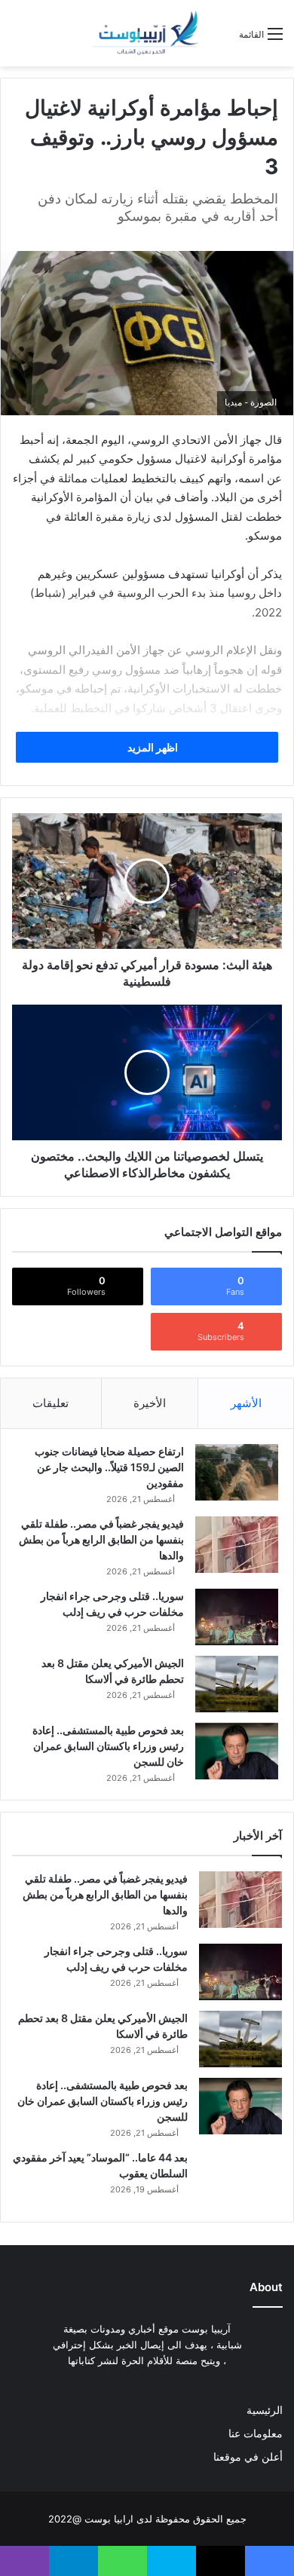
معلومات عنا (256, 2434)
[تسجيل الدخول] (220, 40)
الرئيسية (265, 2410)
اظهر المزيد (152, 747)
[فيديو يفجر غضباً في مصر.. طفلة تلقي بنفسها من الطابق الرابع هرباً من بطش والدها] (237, 1545)
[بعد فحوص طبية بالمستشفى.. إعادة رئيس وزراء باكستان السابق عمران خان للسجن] (237, 1751)
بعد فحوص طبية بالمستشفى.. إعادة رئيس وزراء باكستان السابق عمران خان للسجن (108, 1746)
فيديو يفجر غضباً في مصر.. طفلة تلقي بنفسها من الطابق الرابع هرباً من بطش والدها (101, 1539)
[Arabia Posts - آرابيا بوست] (146, 33)
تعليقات (51, 1403)
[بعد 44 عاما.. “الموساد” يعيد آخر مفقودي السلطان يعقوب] (240, 2178)
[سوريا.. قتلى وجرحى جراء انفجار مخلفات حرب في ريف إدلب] (237, 1617)
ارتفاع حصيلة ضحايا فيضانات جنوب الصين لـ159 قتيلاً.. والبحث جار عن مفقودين (109, 1467)
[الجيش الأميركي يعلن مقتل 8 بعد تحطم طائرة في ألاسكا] (237, 1684)
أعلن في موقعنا (248, 2457)
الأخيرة (150, 1403)
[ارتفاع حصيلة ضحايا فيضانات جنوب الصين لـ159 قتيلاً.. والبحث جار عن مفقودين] (237, 1472)
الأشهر (246, 1403)
